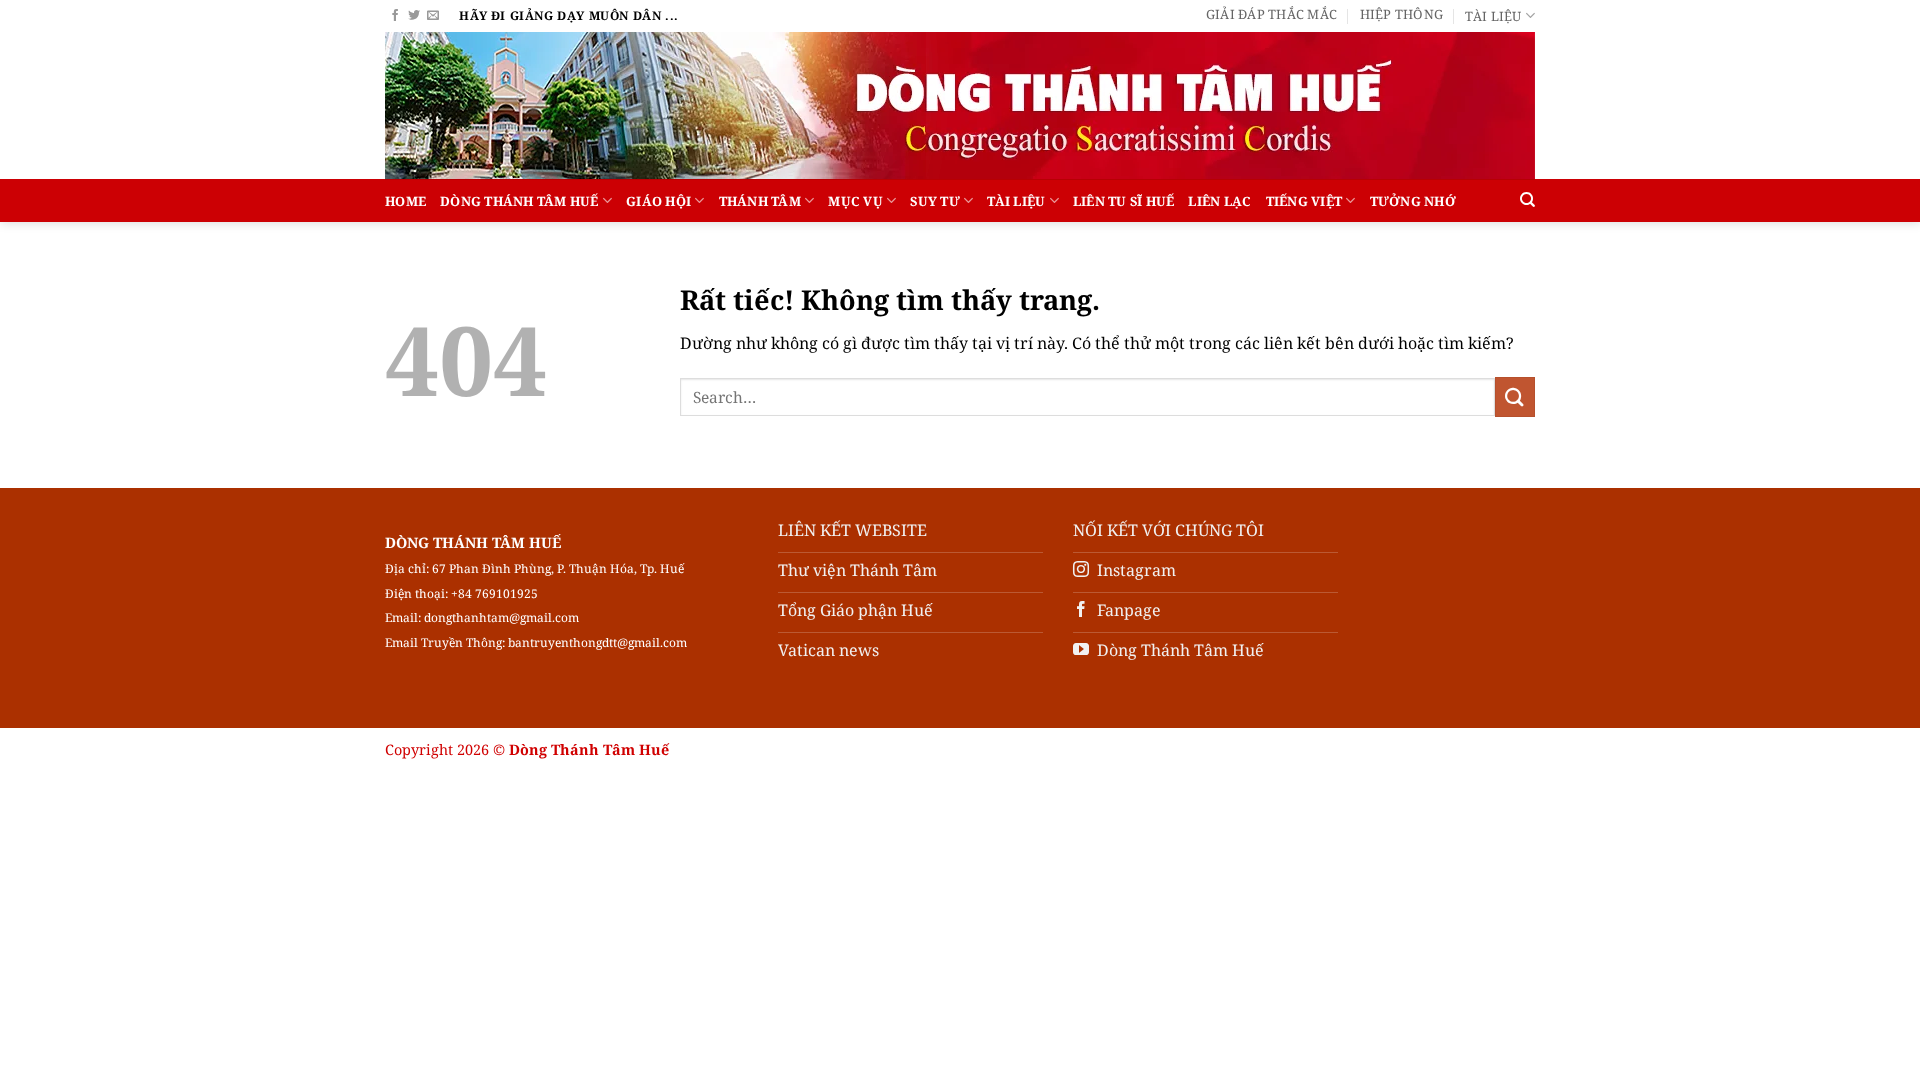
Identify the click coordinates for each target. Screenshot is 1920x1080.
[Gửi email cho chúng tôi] (433, 16)
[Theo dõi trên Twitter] (414, 16)
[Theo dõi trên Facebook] (395, 16)
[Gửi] (1515, 396)
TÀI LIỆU (1016, 201)
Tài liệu (1493, 16)
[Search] (1527, 200)
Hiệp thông (1402, 14)
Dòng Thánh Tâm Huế (519, 201)
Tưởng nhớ (1413, 201)
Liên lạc (1219, 201)
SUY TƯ (935, 201)
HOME (405, 201)
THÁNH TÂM (760, 201)
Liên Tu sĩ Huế (1124, 201)
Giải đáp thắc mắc (1271, 14)
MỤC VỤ (855, 201)
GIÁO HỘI (658, 201)
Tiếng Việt (1304, 201)
